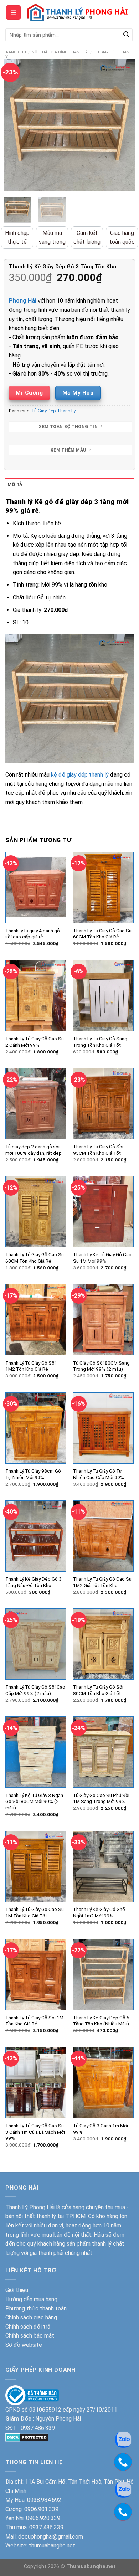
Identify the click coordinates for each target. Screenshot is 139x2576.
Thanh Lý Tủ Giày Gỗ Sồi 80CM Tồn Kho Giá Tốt (98, 1690)
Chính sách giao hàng (31, 2317)
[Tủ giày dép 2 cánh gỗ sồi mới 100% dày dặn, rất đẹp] (36, 1104)
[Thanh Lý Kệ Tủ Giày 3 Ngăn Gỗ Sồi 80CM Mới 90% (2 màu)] (36, 1752)
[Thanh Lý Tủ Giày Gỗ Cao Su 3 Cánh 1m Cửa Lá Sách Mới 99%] (36, 2083)
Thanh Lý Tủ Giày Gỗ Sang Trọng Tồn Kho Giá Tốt (100, 1042)
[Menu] (13, 12)
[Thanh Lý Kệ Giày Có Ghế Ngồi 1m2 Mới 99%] (103, 1866)
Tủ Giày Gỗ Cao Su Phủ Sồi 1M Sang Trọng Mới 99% (101, 1798)
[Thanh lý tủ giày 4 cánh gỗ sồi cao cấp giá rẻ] (36, 887)
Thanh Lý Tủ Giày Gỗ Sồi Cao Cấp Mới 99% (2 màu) (35, 1690)
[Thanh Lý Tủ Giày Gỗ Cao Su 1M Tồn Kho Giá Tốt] (36, 1866)
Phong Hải (23, 301)
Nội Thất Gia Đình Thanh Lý (60, 52)
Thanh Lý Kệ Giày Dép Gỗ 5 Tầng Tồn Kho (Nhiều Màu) (101, 2021)
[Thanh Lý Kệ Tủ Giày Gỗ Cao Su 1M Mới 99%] (103, 1212)
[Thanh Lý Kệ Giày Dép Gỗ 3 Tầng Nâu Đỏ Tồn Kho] (36, 1536)
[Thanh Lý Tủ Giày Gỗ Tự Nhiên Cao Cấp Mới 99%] (103, 1428)
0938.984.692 (44, 2500)
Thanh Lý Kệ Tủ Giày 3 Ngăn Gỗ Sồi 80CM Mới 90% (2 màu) (34, 1801)
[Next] (124, 125)
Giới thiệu (17, 2290)
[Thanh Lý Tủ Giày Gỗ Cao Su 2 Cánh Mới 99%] (36, 996)
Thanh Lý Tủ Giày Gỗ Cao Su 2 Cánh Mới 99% (35, 1042)
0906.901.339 (41, 2509)
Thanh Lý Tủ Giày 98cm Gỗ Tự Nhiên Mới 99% (33, 1474)
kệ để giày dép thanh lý (80, 775)
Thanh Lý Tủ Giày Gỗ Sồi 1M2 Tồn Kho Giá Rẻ (30, 1366)
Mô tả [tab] (15, 485)
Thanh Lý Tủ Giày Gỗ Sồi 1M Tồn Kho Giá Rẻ (34, 2021)
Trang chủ (15, 52)
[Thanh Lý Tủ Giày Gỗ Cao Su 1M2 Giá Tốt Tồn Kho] (103, 1536)
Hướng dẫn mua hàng (31, 2299)
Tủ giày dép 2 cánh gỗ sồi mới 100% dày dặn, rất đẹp (34, 1150)
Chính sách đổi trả (28, 2327)
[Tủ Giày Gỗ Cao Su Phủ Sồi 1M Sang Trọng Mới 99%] (103, 1752)
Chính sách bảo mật (30, 2336)
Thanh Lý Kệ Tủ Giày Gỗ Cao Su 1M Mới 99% (102, 1258)
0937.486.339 (38, 2428)
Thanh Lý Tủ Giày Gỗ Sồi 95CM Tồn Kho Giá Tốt (98, 1150)
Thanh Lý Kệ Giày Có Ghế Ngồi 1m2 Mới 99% (99, 1912)
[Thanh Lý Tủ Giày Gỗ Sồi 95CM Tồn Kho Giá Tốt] (103, 1104)
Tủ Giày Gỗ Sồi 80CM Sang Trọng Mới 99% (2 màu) (101, 1366)
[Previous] (15, 125)
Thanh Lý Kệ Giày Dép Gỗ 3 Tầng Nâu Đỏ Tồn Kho (34, 1582)
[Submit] (126, 35)
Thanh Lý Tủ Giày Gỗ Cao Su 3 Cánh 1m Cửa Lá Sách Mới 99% (35, 2132)
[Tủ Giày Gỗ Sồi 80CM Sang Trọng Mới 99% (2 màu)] (103, 1320)
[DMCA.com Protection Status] (27, 2437)
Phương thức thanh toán (36, 2309)
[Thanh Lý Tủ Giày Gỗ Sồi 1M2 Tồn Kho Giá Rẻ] (36, 1320)
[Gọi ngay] (123, 2462)
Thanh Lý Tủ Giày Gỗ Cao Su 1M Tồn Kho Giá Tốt (35, 1912)
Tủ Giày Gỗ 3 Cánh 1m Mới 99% (101, 2129)
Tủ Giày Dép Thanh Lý (53, 411)
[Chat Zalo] (123, 2439)
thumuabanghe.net (52, 2546)
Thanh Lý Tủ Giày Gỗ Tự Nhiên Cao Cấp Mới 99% (99, 1474)
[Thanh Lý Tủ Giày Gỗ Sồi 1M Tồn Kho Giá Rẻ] (36, 1974)
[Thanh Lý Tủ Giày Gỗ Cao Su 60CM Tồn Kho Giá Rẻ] (103, 887)
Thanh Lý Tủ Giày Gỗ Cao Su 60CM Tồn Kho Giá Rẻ (102, 934)
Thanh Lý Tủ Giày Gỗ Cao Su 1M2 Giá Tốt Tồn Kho (102, 1582)
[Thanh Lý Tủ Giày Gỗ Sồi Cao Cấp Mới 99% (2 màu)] (36, 1644)
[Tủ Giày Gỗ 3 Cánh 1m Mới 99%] (103, 2083)
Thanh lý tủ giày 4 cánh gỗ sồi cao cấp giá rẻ (33, 934)
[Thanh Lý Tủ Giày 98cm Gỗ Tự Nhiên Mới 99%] (36, 1428)
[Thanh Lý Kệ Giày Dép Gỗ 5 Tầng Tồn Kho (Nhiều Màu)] (103, 1974)
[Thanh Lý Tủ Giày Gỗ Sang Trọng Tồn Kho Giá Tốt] (103, 996)
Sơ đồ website (24, 2345)
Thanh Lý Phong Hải (30, 2207)
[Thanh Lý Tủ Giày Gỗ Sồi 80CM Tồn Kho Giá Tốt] (103, 1644)
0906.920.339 (43, 2518)
